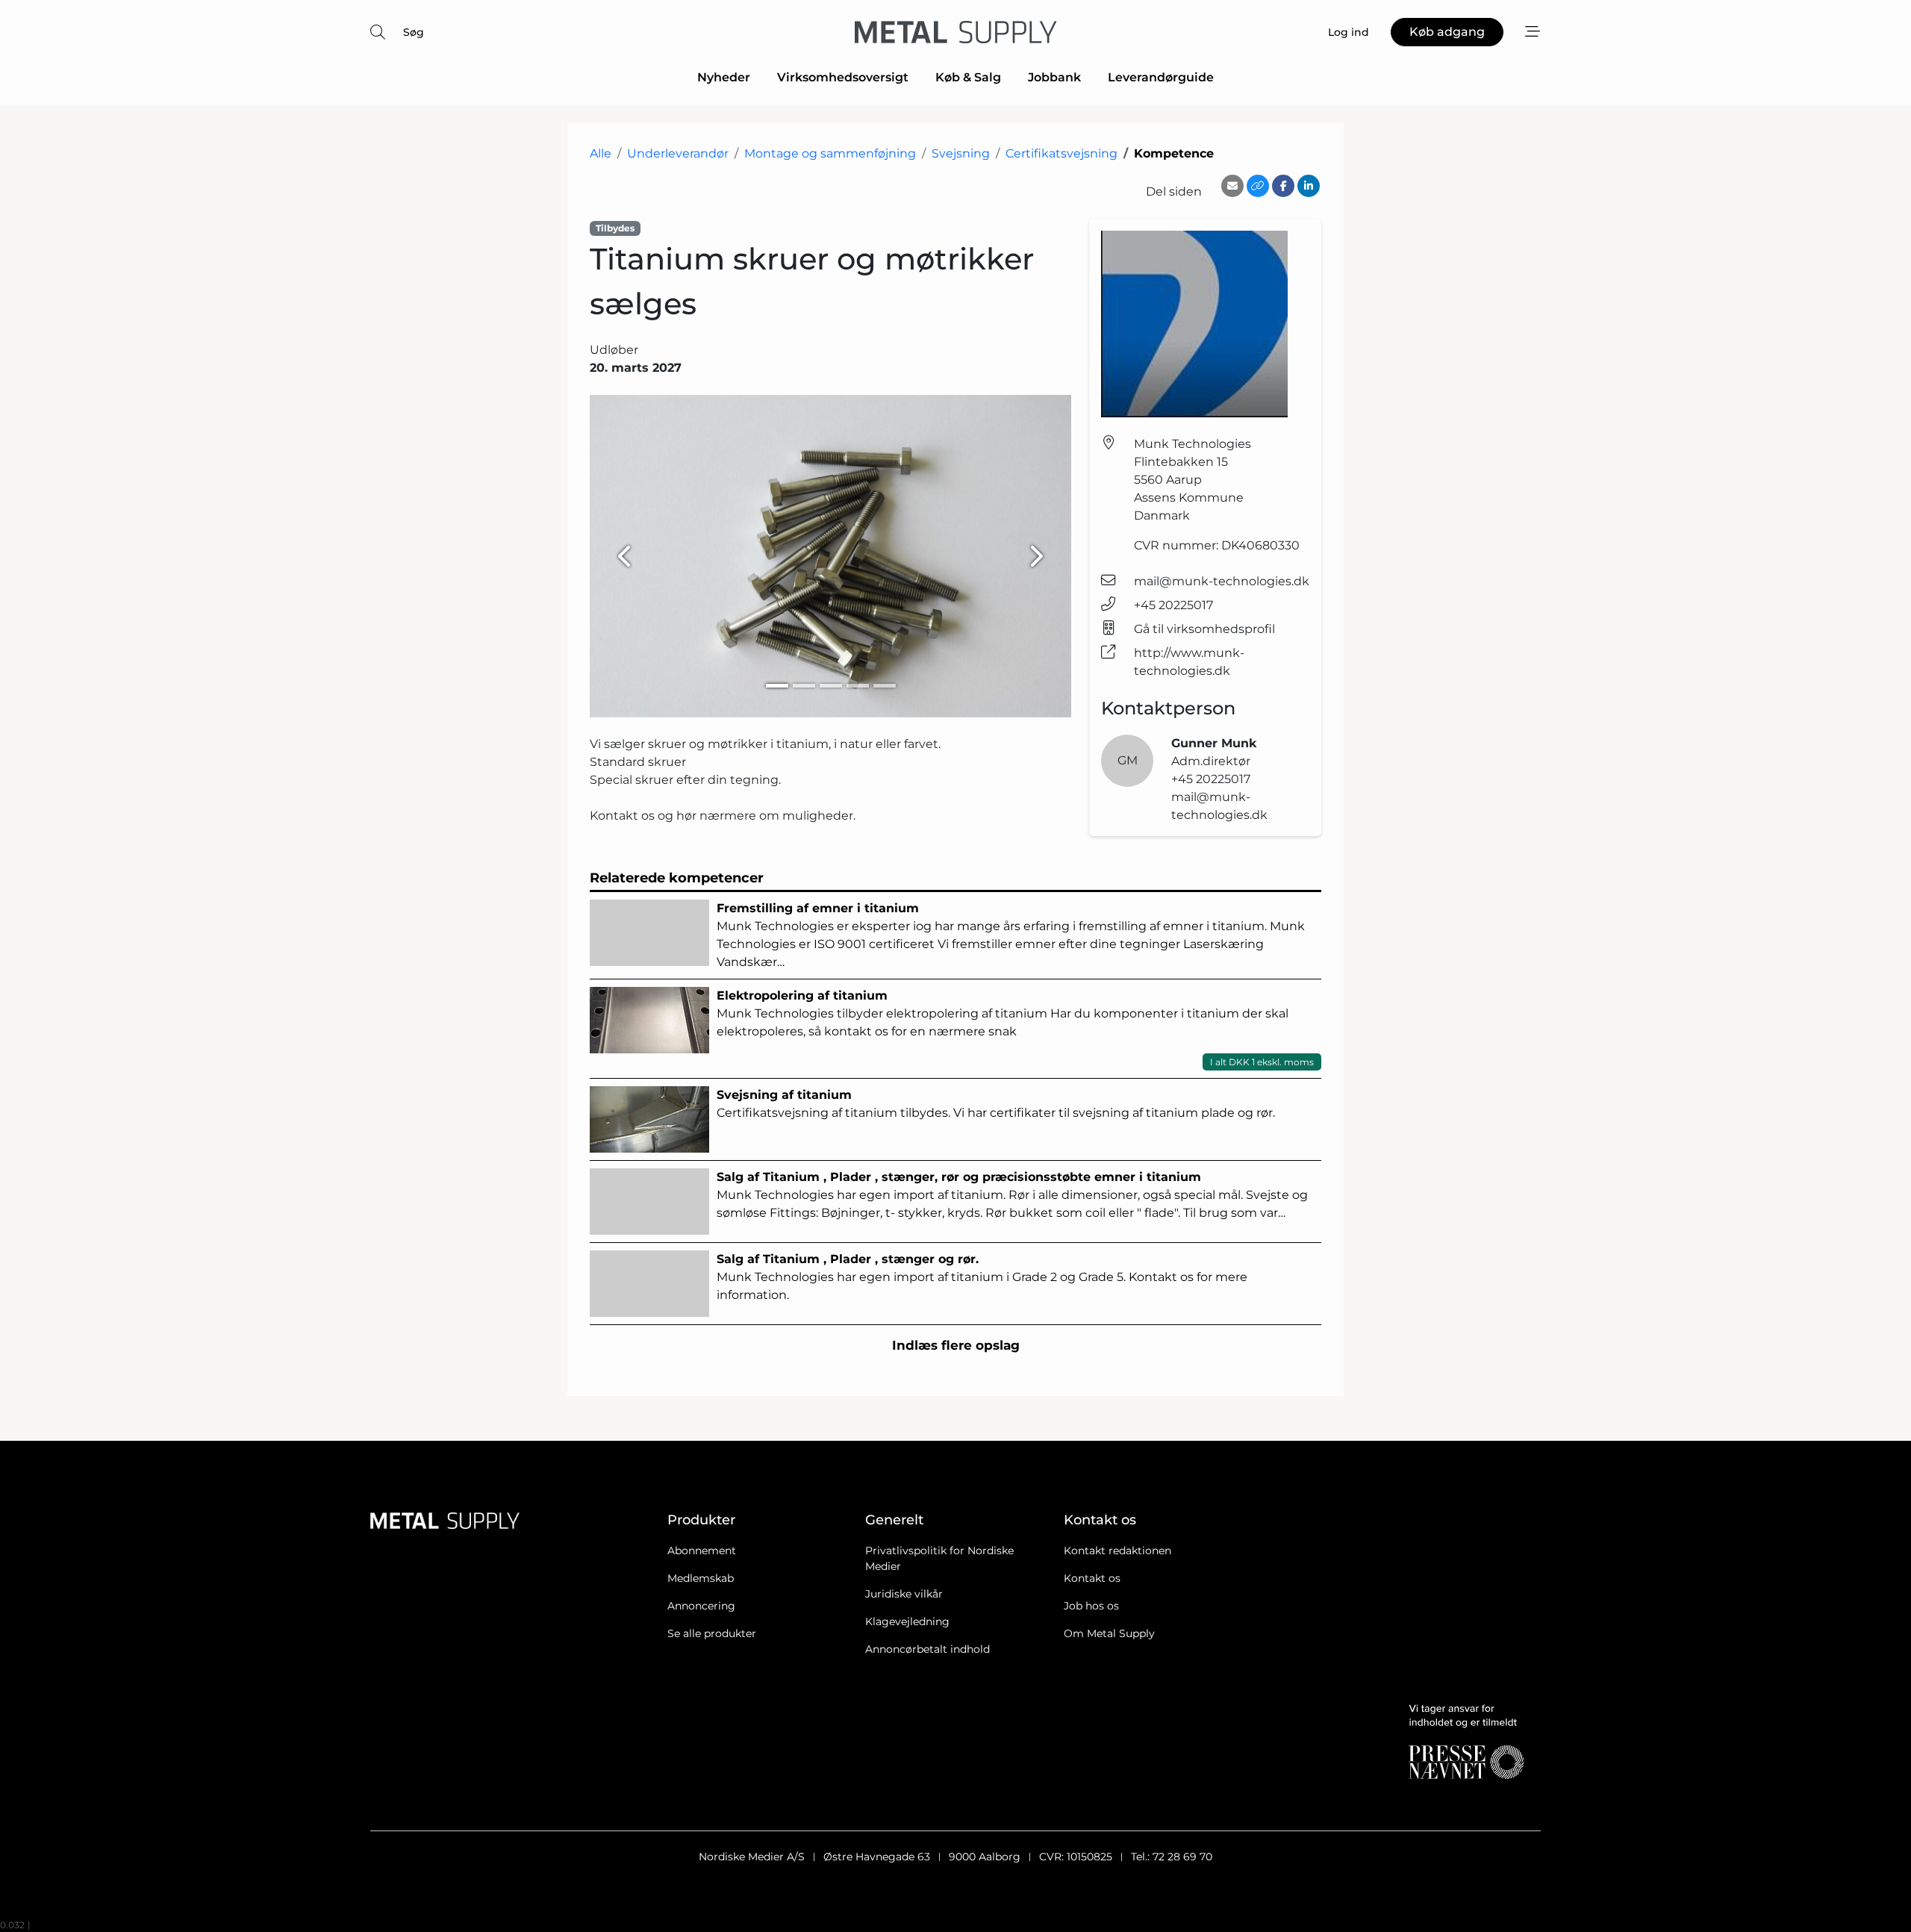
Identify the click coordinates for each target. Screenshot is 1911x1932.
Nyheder (724, 77)
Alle (601, 153)
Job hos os (1091, 1606)
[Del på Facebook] (1283, 186)
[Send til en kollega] (1232, 186)
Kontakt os (1092, 1578)
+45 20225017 (1173, 605)
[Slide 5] (885, 686)
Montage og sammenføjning (830, 153)
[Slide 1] (777, 686)
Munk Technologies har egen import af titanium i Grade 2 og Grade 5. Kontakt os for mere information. (982, 1277)
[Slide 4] (858, 686)
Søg (414, 32)
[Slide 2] (804, 686)
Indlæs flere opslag (956, 1345)
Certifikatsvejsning (1062, 153)
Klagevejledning (907, 1621)
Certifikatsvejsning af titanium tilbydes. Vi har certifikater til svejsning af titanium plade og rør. (996, 1104)
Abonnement (702, 1551)
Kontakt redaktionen (1117, 1551)
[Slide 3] (831, 686)
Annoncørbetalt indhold (928, 1649)
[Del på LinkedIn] (1309, 186)
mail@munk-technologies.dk (1222, 581)
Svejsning (961, 153)
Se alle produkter (712, 1633)
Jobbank (1054, 77)
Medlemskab (701, 1578)
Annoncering (701, 1606)
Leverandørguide (1161, 77)
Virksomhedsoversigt (843, 77)
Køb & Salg (968, 77)
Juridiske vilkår (904, 1594)
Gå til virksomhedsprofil (1204, 629)
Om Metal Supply (1109, 1633)
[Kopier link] (1258, 186)
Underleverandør (678, 153)
